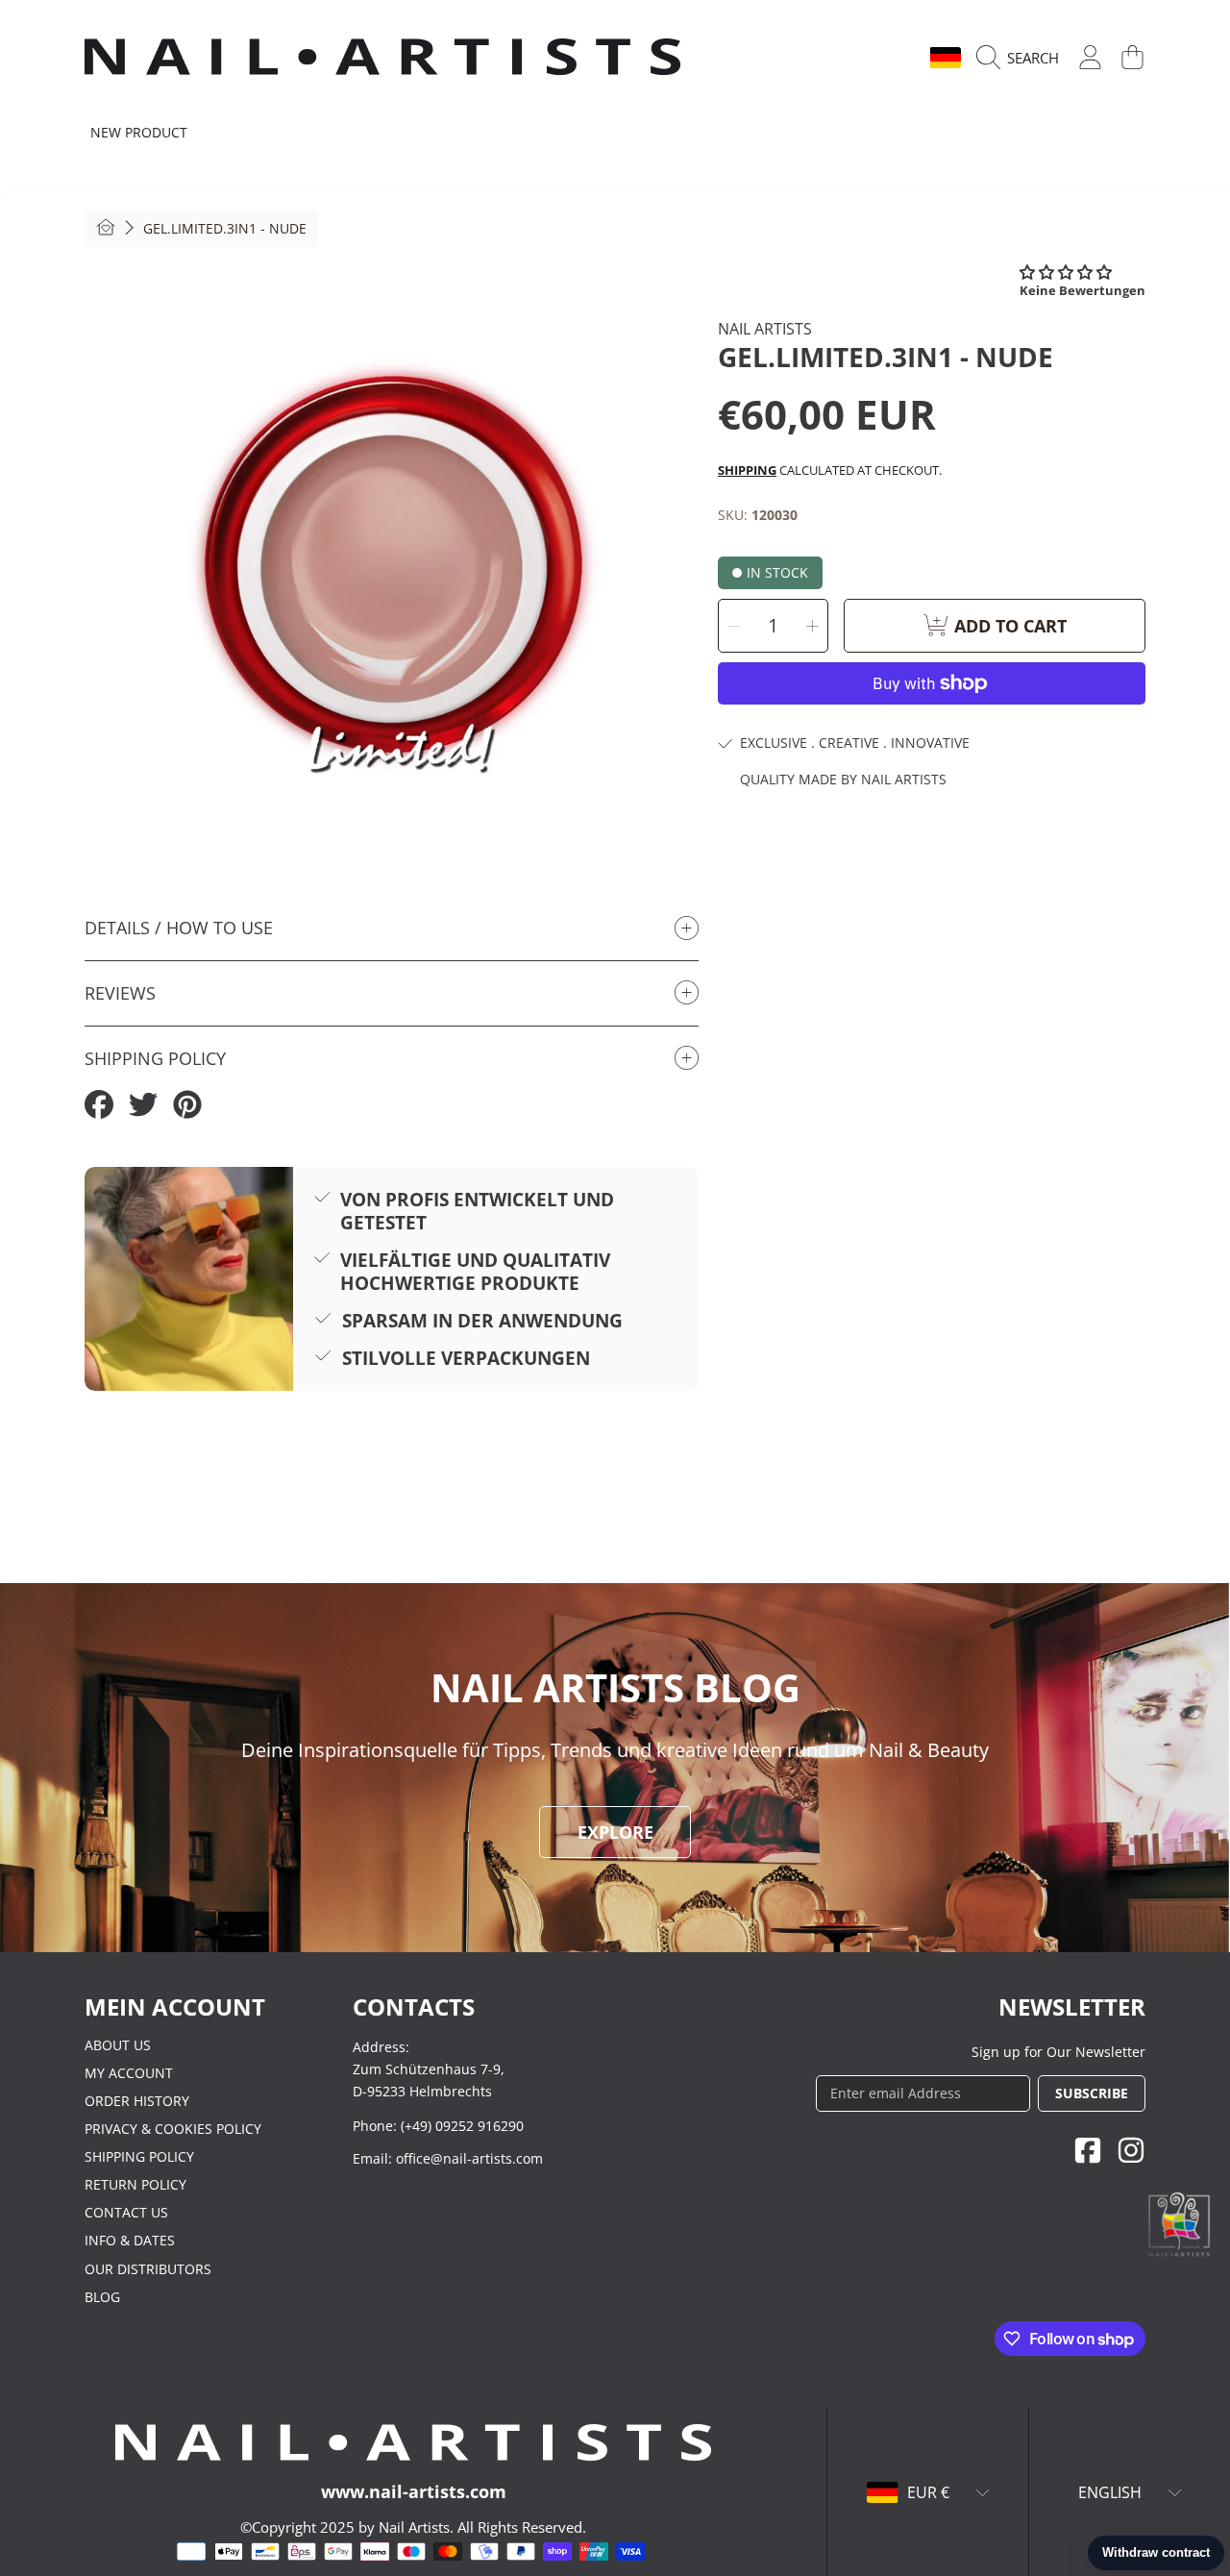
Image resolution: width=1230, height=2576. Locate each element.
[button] (1022, 58)
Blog (102, 2297)
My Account (129, 2073)
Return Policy (135, 2184)
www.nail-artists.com (414, 2491)
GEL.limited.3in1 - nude (225, 229)
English (882, 58)
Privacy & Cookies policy (173, 2129)
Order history (137, 2101)
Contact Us (126, 2212)
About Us (118, 2045)
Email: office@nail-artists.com (448, 2158)
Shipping (747, 470)
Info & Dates (130, 2240)
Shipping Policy (139, 2156)
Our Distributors (148, 2269)
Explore (615, 1832)
